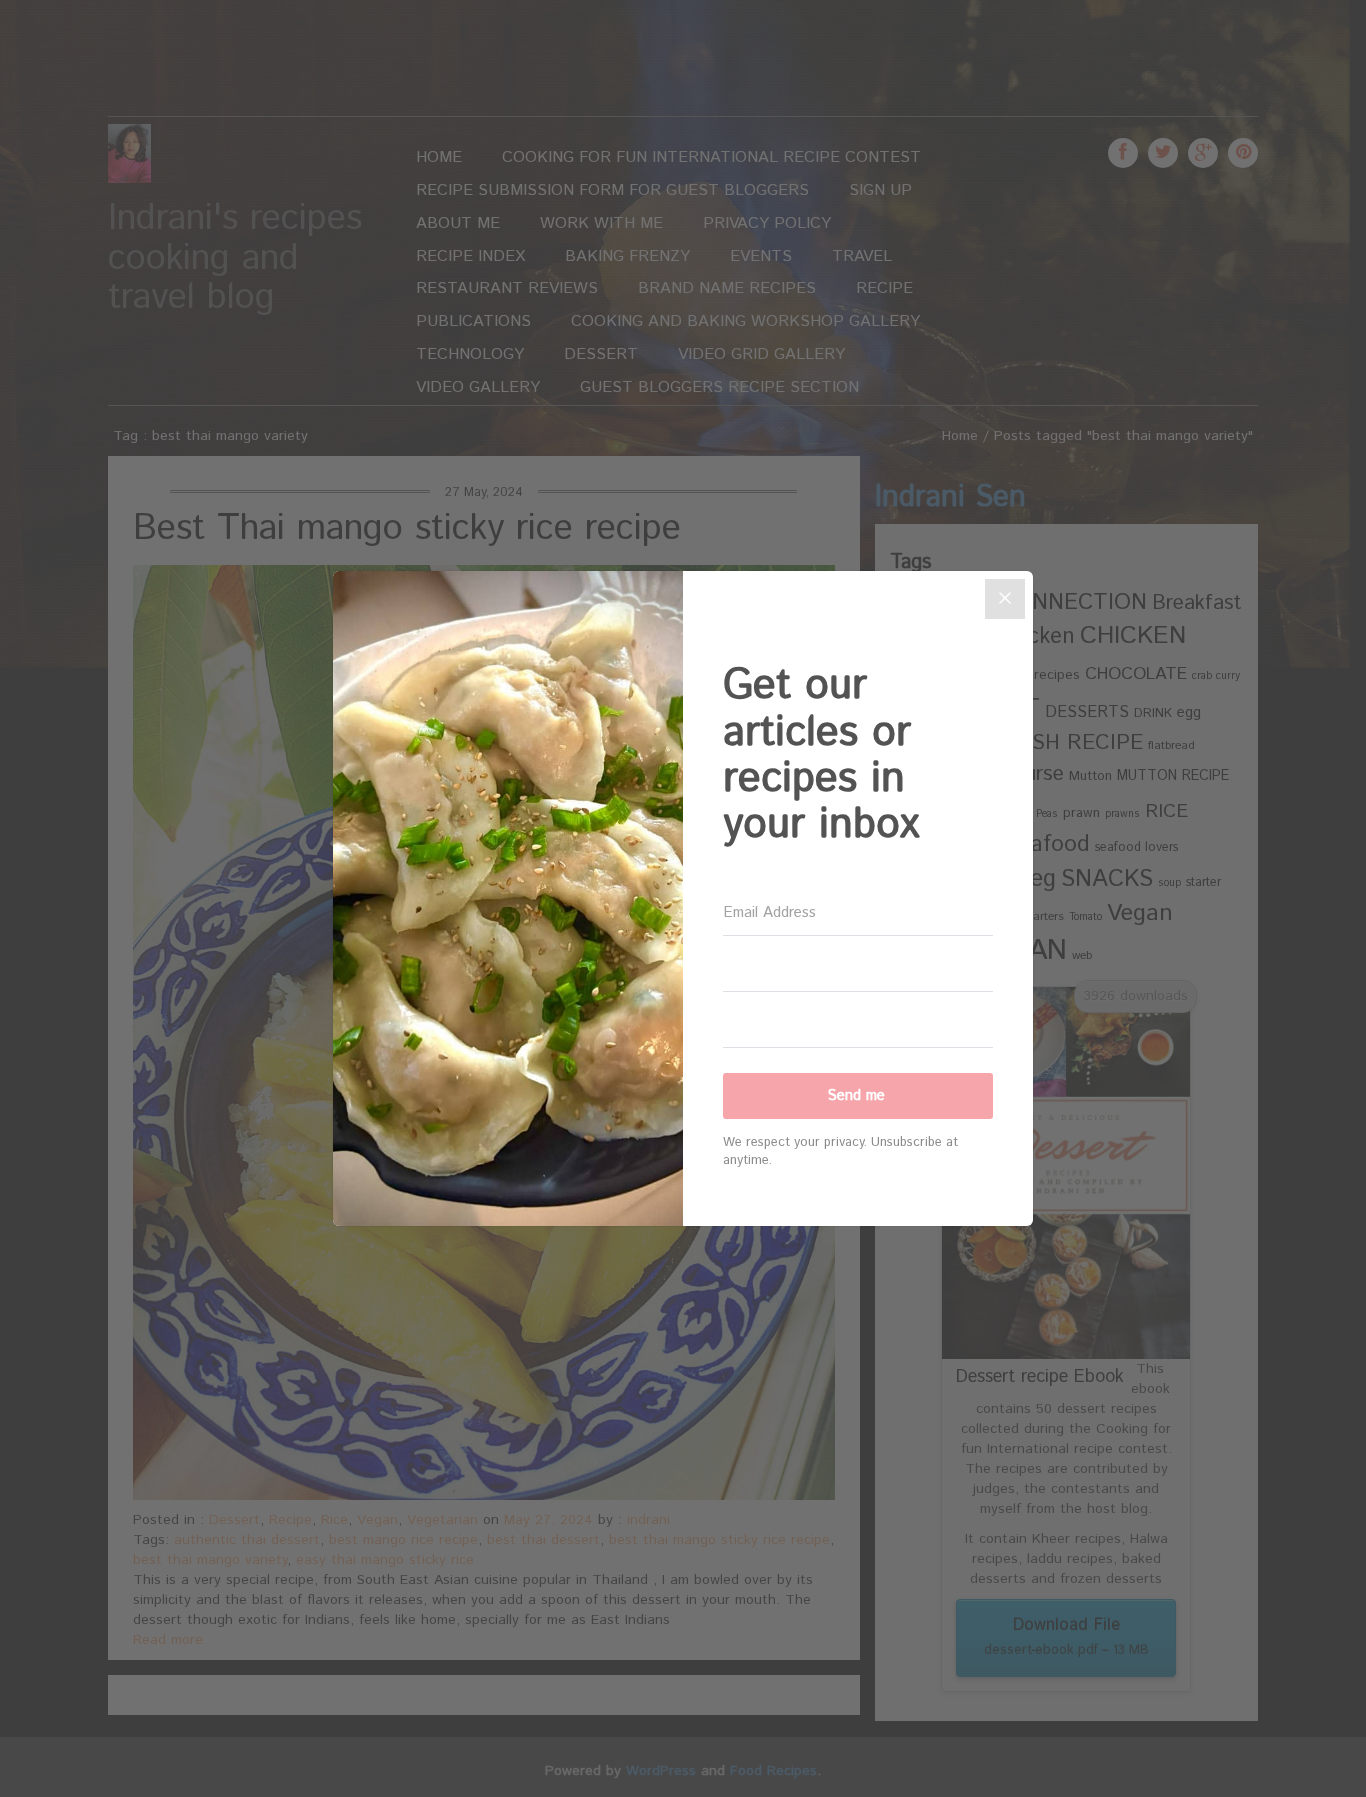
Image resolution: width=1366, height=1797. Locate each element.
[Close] (1005, 599)
